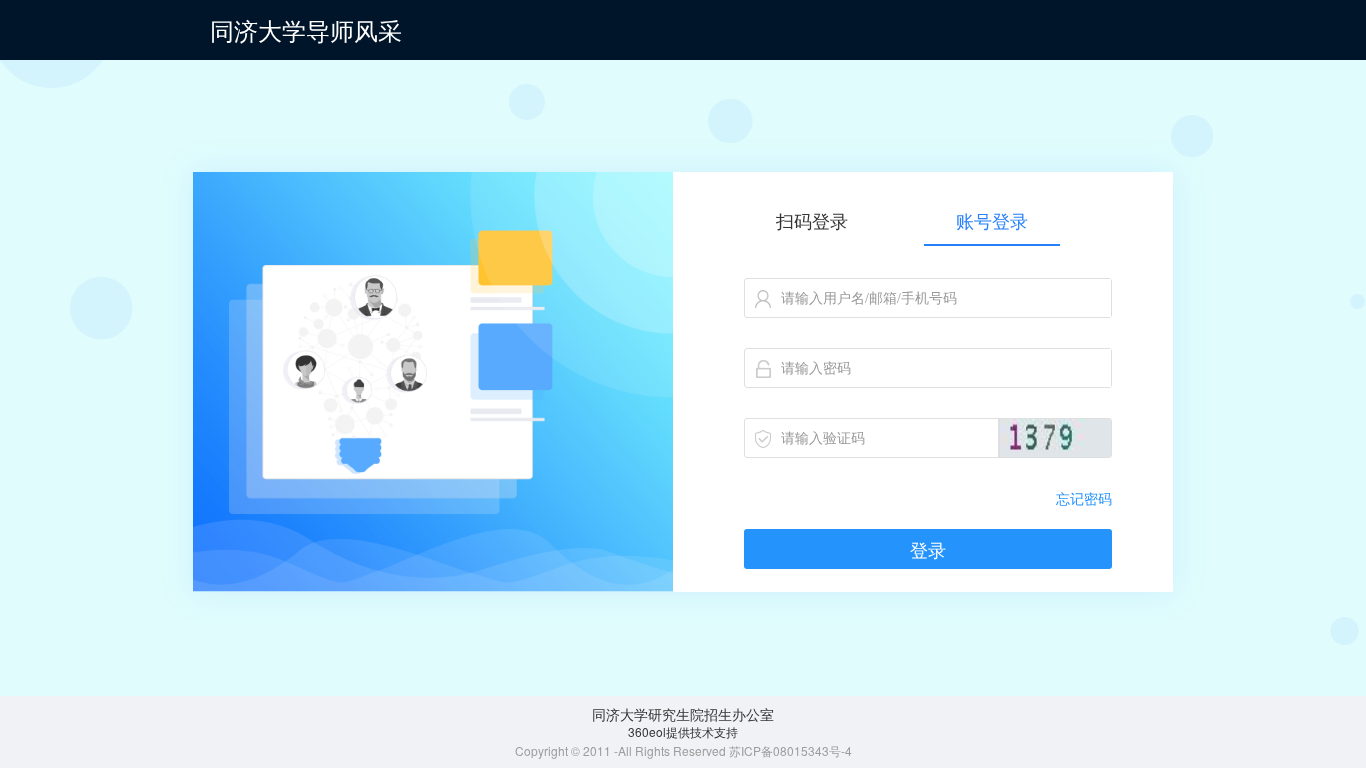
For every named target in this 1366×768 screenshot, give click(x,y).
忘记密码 (1084, 498)
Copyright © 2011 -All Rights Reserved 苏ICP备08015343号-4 (683, 750)
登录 (928, 549)
